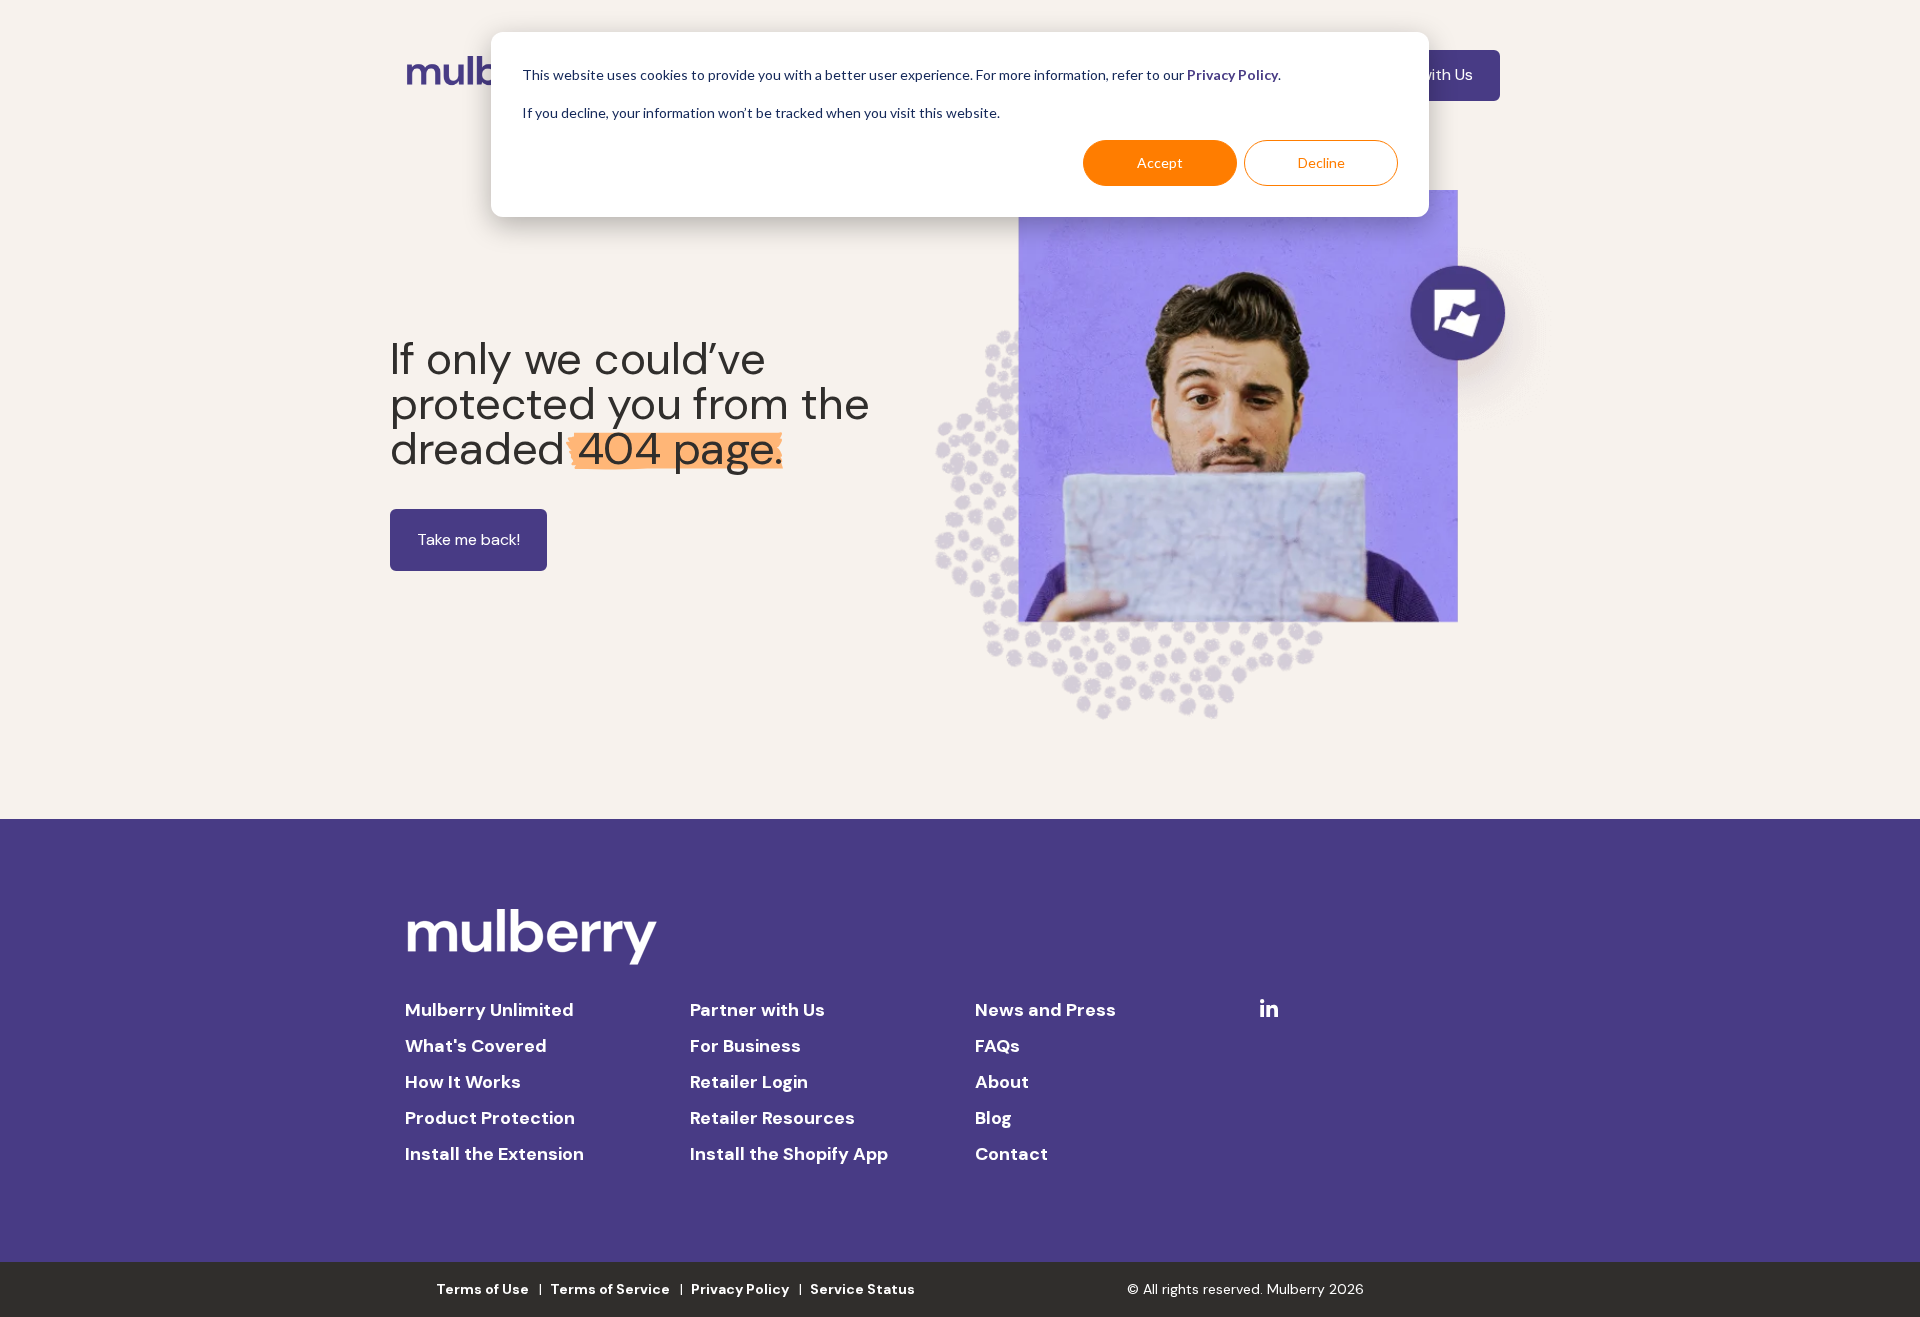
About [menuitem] (1002, 1082)
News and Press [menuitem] (1045, 1010)
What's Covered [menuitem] (476, 1046)
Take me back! (468, 539)
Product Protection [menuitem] (490, 1118)
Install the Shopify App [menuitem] (789, 1154)
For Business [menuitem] (745, 1046)
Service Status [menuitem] (862, 1289)
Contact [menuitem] (1011, 1154)
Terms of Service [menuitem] (610, 1289)
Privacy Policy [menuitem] (740, 1289)
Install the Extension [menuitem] (494, 1154)
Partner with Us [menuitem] (757, 1010)
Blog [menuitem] (993, 1118)
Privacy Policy (1232, 74)
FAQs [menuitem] (997, 1046)
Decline (1321, 162)
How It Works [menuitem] (463, 1082)
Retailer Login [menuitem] (749, 1082)
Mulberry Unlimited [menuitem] (489, 1010)
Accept (1160, 162)
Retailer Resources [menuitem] (772, 1118)
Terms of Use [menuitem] (482, 1289)
